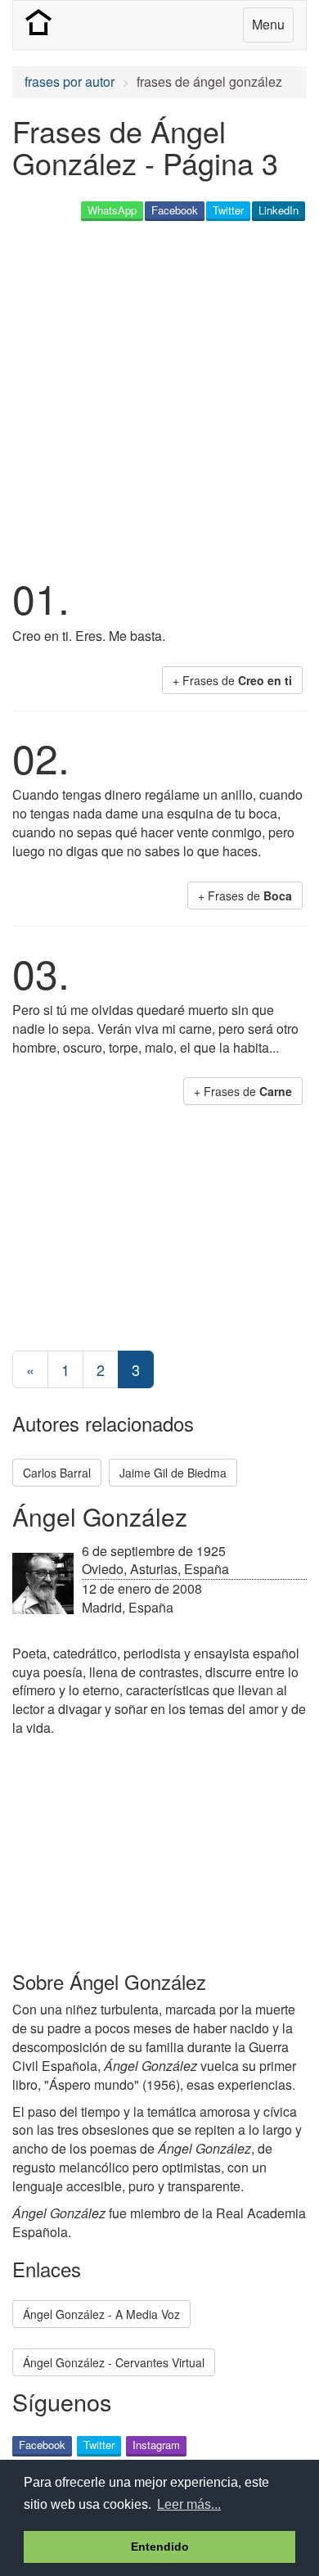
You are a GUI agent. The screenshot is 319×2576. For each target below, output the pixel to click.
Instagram (156, 2445)
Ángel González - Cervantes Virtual (114, 2362)
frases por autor (70, 81)
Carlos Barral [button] (57, 1473)
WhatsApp (112, 210)
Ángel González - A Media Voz (101, 2314)
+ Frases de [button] (232, 680)
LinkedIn (279, 210)
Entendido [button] (160, 2547)
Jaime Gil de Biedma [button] (173, 1473)
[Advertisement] (159, 396)
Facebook (175, 210)
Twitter (228, 210)
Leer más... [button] (189, 2504)
